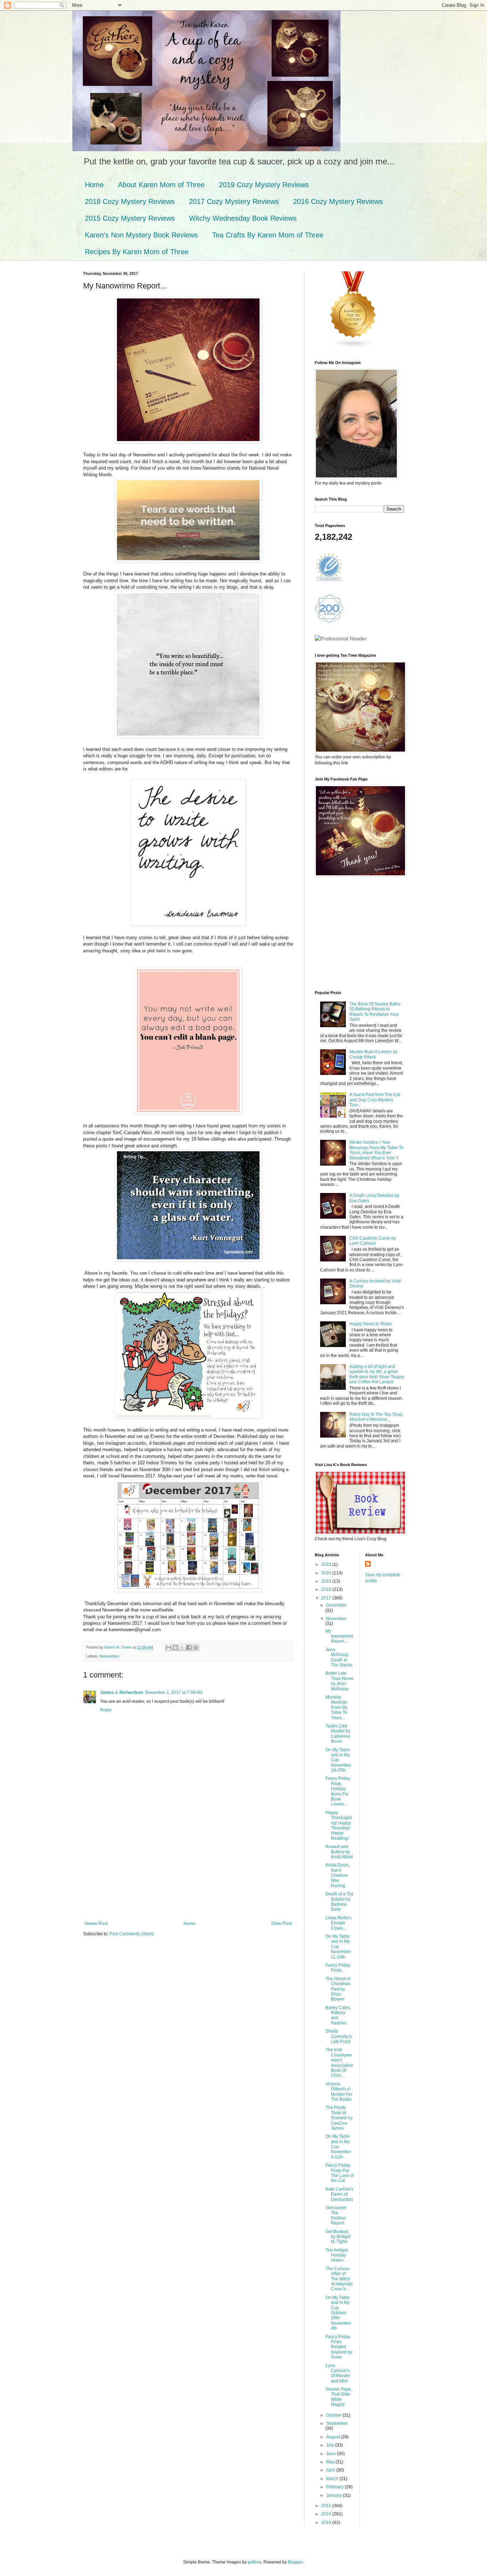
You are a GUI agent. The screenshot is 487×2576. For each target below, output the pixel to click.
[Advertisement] (188, 1868)
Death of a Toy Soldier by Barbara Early (339, 1902)
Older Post (281, 1924)
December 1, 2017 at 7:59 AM (174, 1692)
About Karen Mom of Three (161, 185)
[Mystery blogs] (353, 347)
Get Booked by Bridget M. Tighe (338, 2237)
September (337, 2423)
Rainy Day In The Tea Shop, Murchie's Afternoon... (376, 1417)
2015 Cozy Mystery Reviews (130, 218)
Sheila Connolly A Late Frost (339, 2036)
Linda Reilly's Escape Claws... (339, 1923)
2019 (327, 1581)
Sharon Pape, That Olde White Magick (339, 2397)
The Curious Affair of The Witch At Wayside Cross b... (339, 2279)
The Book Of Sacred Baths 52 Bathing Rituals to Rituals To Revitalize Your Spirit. (375, 1012)
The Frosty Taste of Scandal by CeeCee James (339, 2118)
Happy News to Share (371, 1324)
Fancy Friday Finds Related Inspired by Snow (339, 2347)
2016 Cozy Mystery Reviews (338, 201)
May (331, 2462)
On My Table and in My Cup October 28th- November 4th (338, 2313)
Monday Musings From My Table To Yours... (337, 1707)
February (335, 2487)
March (333, 2479)
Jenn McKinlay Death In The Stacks (339, 1657)
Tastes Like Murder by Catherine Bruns (338, 1734)
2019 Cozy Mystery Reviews (264, 185)
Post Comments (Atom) (132, 1934)
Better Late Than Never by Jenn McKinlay (340, 1681)
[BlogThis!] (175, 1648)
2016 (327, 2506)
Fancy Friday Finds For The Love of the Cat (340, 2173)
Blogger (295, 2562)
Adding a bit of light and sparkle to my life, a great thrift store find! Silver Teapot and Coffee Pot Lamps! (377, 1374)
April (331, 2470)
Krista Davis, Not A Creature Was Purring (338, 1875)
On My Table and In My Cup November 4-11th (338, 2147)
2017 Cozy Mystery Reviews (234, 201)
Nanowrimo (109, 1656)
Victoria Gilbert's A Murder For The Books (339, 2092)
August (334, 2437)
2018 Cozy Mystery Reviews (130, 201)
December (336, 1605)
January (335, 2495)
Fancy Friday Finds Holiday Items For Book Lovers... (338, 1791)
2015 (327, 2514)
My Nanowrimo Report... (339, 1636)
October (334, 2415)
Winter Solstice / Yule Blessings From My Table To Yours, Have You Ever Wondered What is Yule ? (376, 1150)
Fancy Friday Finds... (338, 1968)
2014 (327, 2523)
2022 (327, 1564)
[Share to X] (182, 1648)
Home (94, 185)
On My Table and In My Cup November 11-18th (338, 1947)
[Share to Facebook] (189, 1648)
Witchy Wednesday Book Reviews (243, 218)
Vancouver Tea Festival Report (336, 2215)
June (332, 2454)
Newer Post (96, 1924)
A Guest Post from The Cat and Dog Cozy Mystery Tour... (375, 1100)
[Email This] (169, 1648)
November (336, 1619)
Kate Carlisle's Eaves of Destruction (339, 2194)
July (331, 2445)
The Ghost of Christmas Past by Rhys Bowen (338, 1989)
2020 (327, 1573)
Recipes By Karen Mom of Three (137, 252)
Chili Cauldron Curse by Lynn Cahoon (373, 1241)
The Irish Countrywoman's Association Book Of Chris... (339, 2063)
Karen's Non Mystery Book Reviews (141, 235)
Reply (106, 1710)
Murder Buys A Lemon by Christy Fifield (373, 1054)
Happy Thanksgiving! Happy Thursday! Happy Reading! (339, 1825)
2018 (327, 1589)
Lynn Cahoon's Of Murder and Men (338, 2373)
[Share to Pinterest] (196, 1648)
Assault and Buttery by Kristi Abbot (339, 1852)
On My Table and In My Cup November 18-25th (338, 1760)
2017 (327, 1598)
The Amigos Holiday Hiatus (337, 2255)
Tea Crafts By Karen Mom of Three (268, 235)
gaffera (255, 2562)
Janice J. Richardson (122, 1692)
